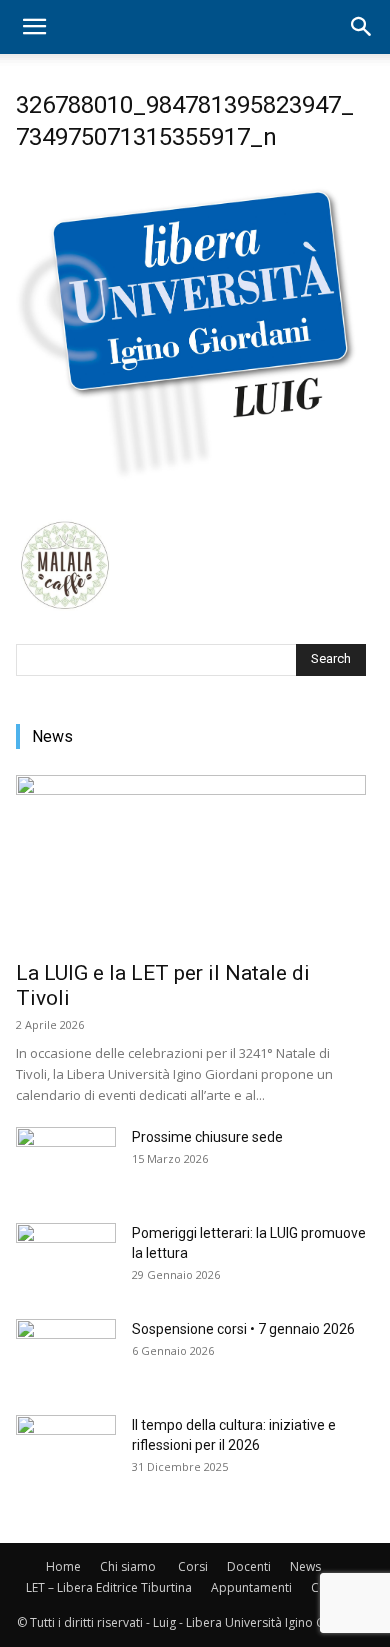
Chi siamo (128, 1566)
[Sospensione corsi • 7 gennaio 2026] (66, 1354)
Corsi (193, 1566)
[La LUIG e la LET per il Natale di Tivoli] (191, 861)
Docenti (249, 1566)
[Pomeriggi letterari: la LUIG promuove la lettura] (66, 1258)
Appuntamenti (251, 1587)
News (305, 1566)
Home (63, 1566)
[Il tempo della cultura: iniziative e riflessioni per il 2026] (66, 1450)
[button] (34, 27)
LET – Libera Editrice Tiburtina (109, 1587)
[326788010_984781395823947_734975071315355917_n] (191, 496)
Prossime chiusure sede (207, 1137)
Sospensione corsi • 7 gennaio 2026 (243, 1329)
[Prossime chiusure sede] (66, 1162)
